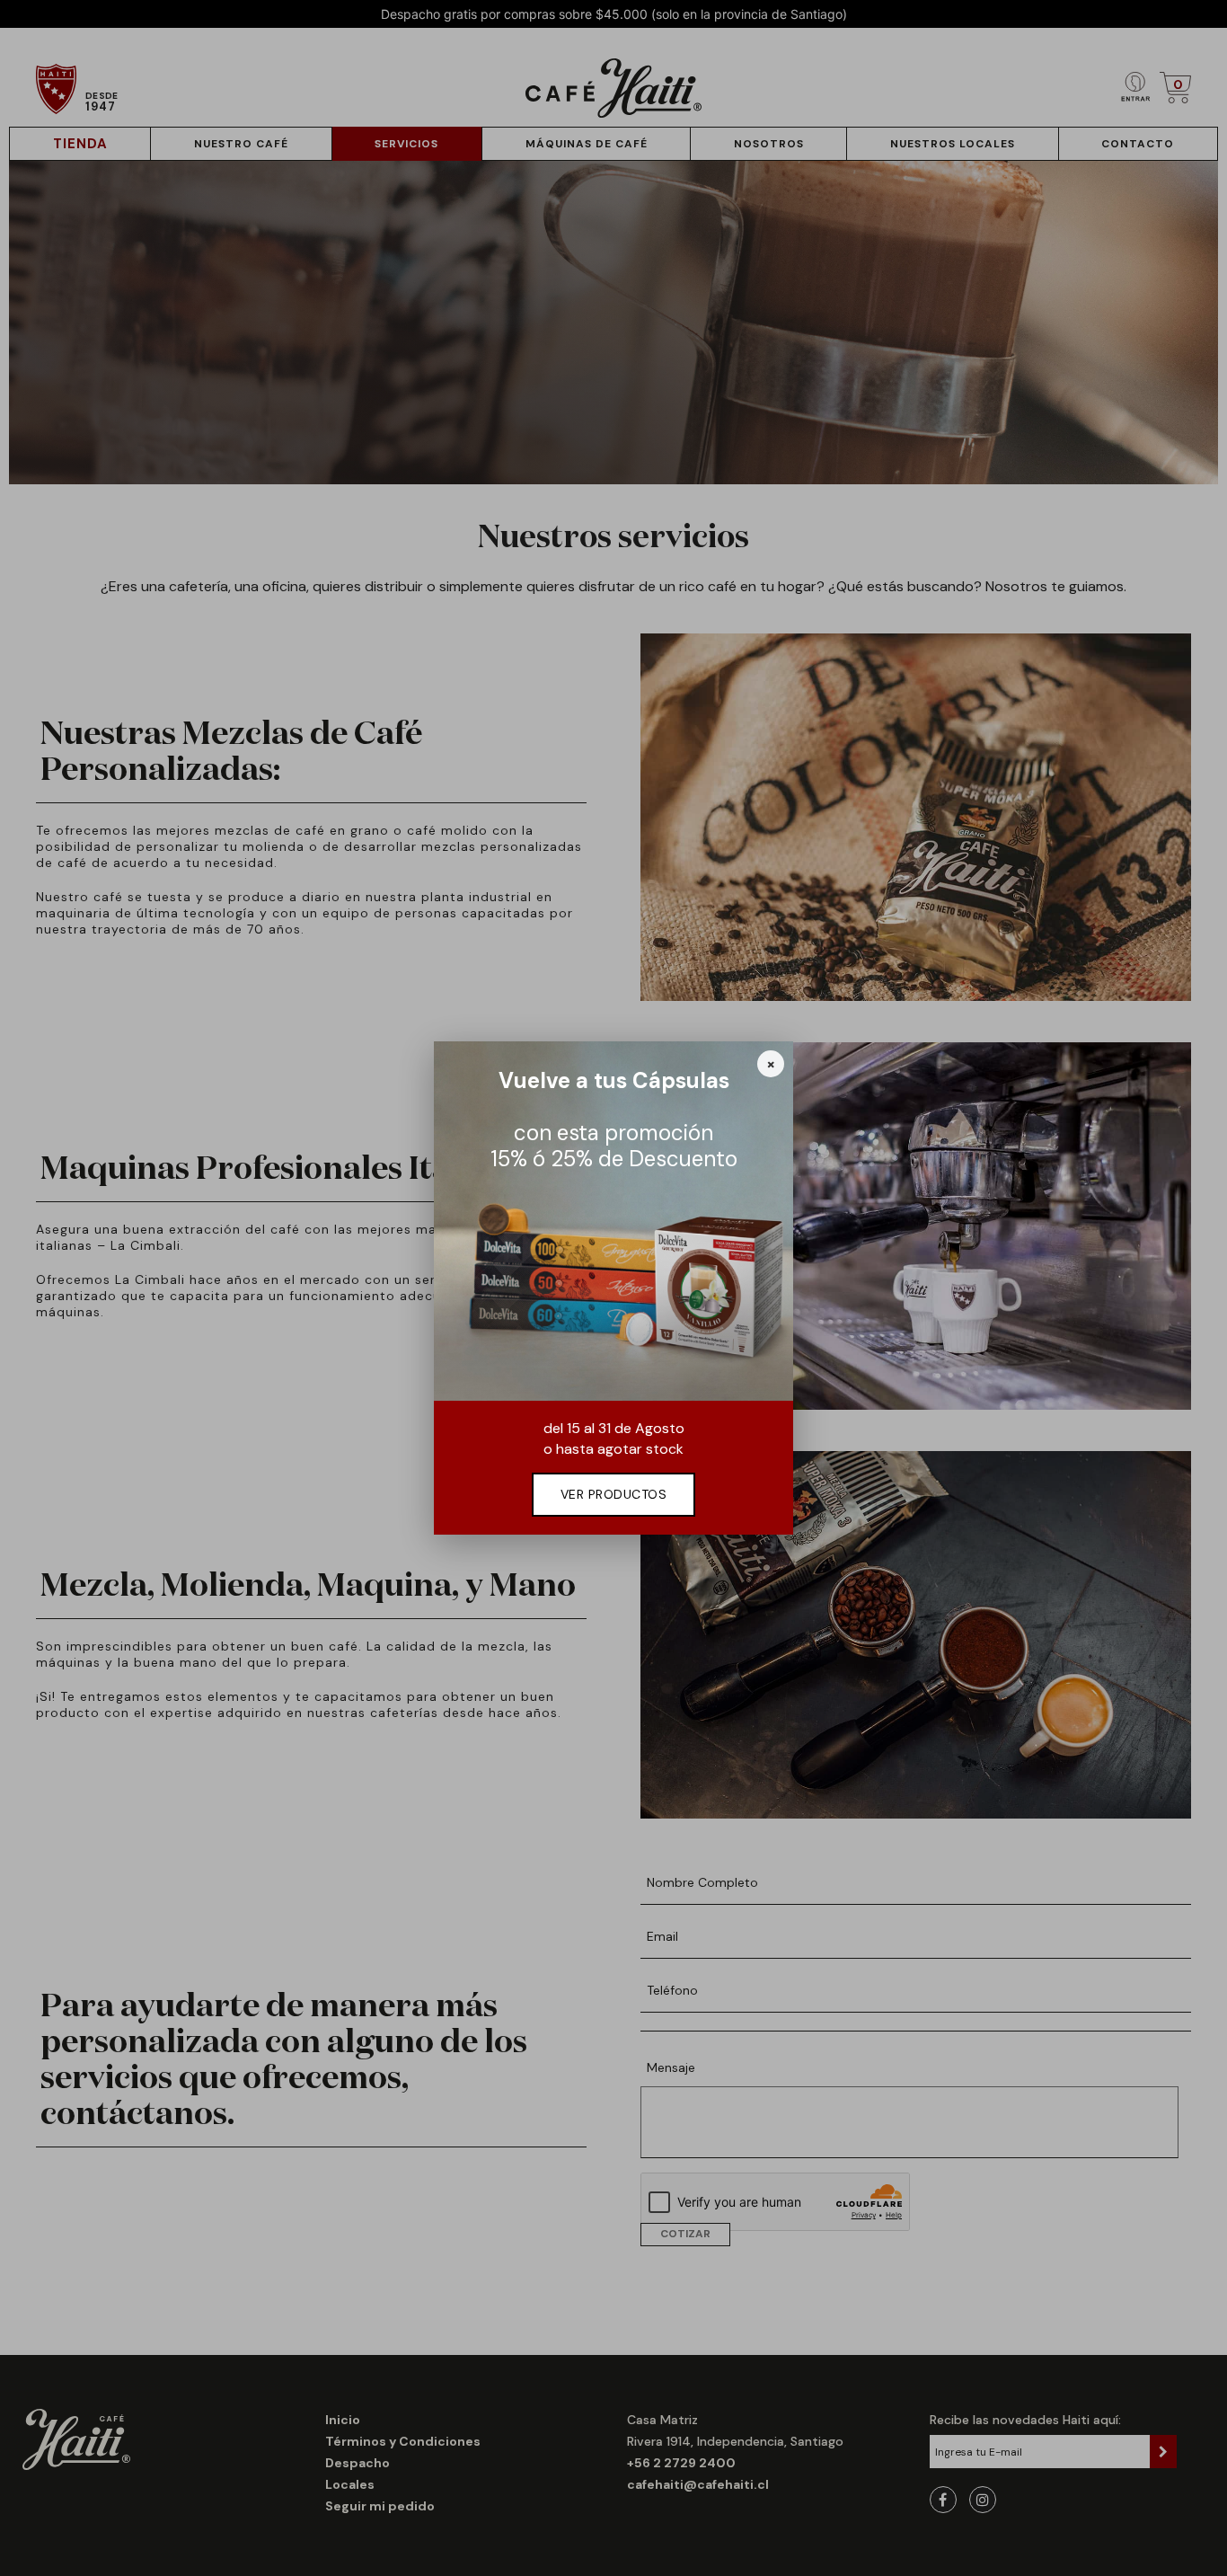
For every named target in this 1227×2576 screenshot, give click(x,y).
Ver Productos (614, 1494)
